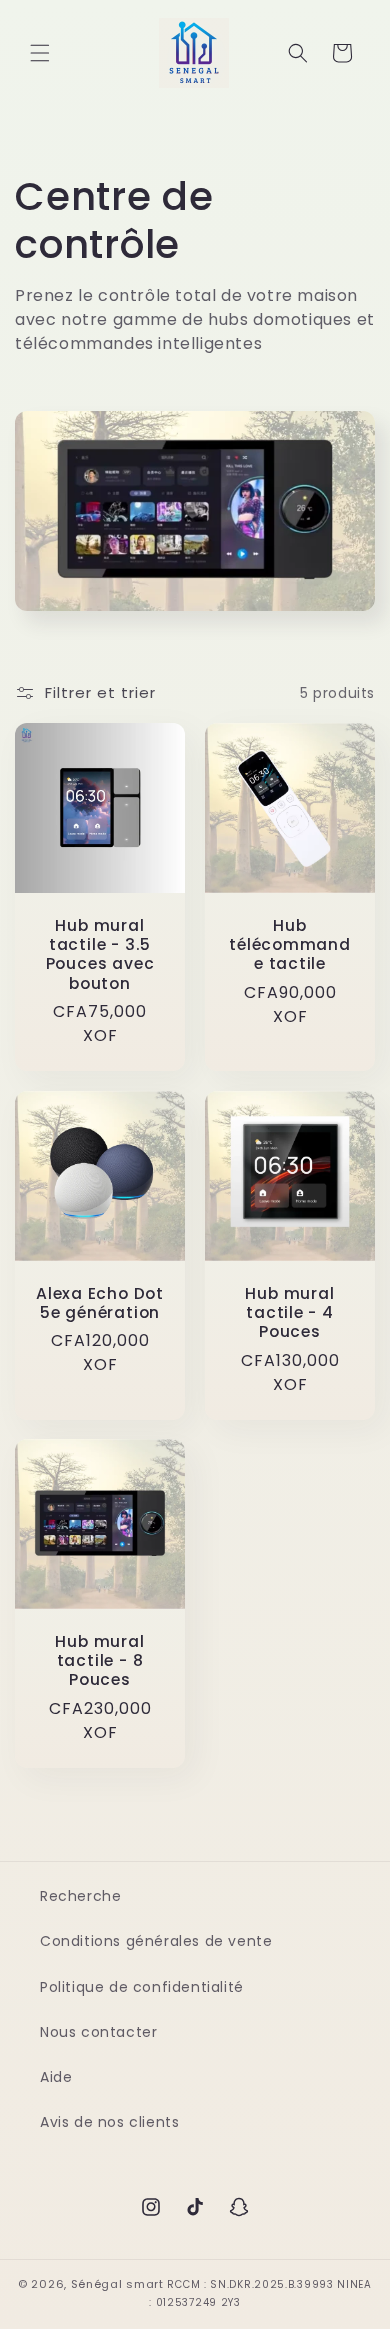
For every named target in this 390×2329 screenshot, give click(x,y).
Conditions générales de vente (156, 1941)
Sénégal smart (117, 2284)
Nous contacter (98, 2032)
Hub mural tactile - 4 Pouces (289, 1313)
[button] (40, 53)
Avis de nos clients (109, 2122)
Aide (56, 2077)
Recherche (80, 1896)
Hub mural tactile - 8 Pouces (99, 1661)
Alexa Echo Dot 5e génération (100, 1303)
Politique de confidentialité (142, 1987)
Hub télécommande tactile (290, 945)
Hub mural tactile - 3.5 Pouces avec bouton (100, 954)
